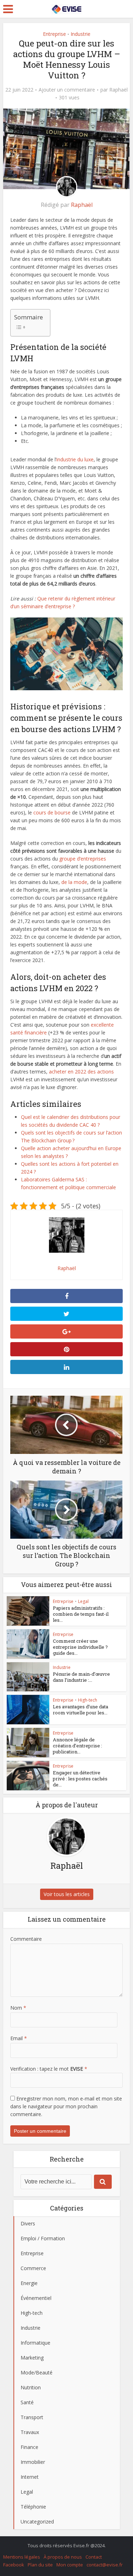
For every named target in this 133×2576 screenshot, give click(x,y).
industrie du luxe (75, 459)
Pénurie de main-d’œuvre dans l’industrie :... (81, 1677)
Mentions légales (22, 2557)
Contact (94, 2557)
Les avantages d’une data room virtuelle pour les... (81, 1710)
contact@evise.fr (105, 2565)
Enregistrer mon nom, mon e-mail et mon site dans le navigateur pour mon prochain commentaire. (66, 2106)
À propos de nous (63, 2557)
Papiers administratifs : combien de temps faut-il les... (81, 1614)
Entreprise (54, 34)
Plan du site (40, 2565)
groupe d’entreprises (83, 859)
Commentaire (26, 1939)
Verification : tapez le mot (49, 2069)
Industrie (81, 34)
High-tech (88, 1700)
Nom (18, 2008)
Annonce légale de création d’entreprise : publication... (77, 1746)
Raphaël (118, 90)
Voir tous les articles (67, 1894)
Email (19, 2038)
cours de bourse (52, 812)
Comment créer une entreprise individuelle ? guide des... (80, 1647)
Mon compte (70, 2565)
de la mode (74, 882)
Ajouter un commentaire (67, 90)
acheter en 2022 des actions (81, 1072)
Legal (83, 1601)
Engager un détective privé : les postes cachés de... (80, 1779)
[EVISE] (66, 8)
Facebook (14, 2565)
